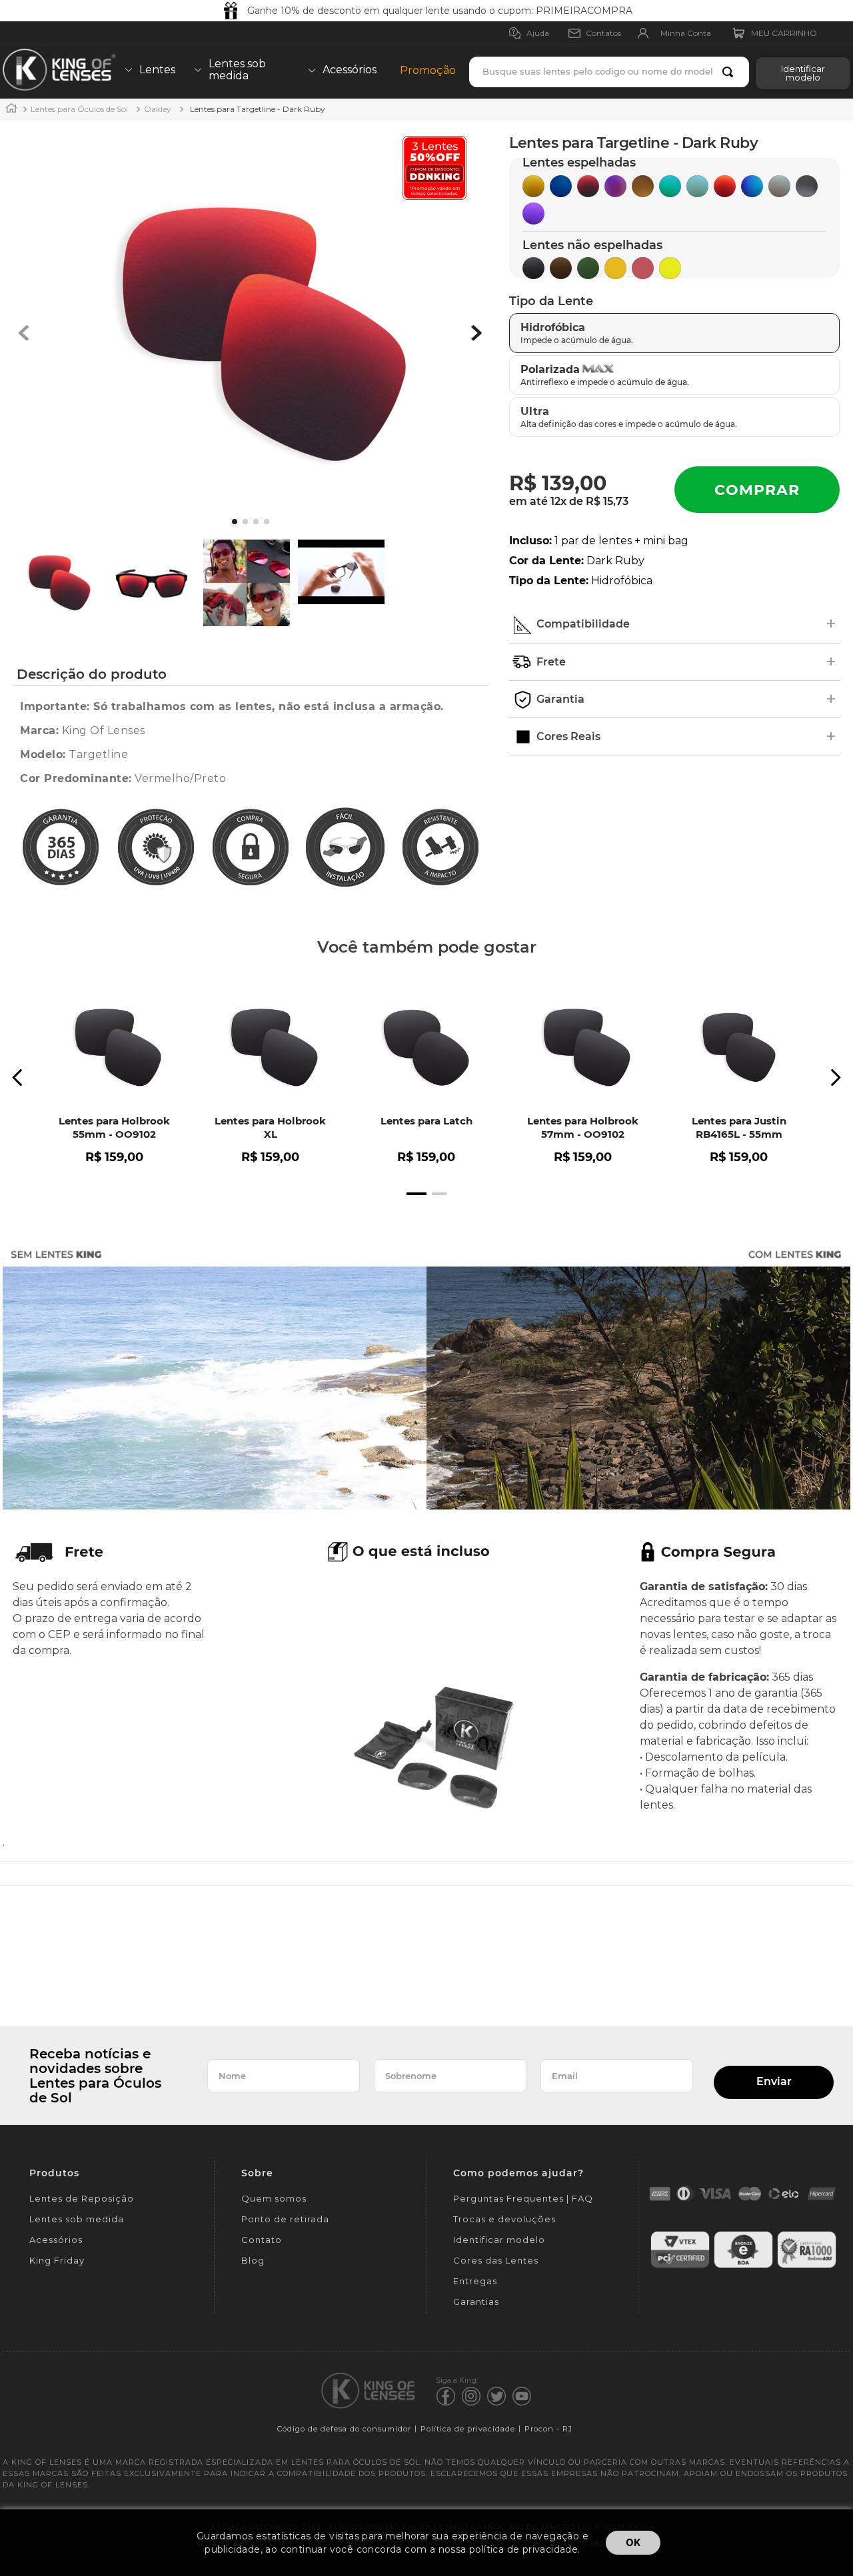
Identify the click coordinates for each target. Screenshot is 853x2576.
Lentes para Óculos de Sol (79, 109)
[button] (800, 72)
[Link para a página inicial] (11, 110)
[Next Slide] (835, 1077)
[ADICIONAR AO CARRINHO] (757, 490)
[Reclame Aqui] (807, 2266)
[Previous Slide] (18, 1077)
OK (633, 2542)
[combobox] (609, 72)
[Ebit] (743, 2266)
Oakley (158, 109)
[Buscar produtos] (730, 72)
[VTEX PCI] (680, 2266)
